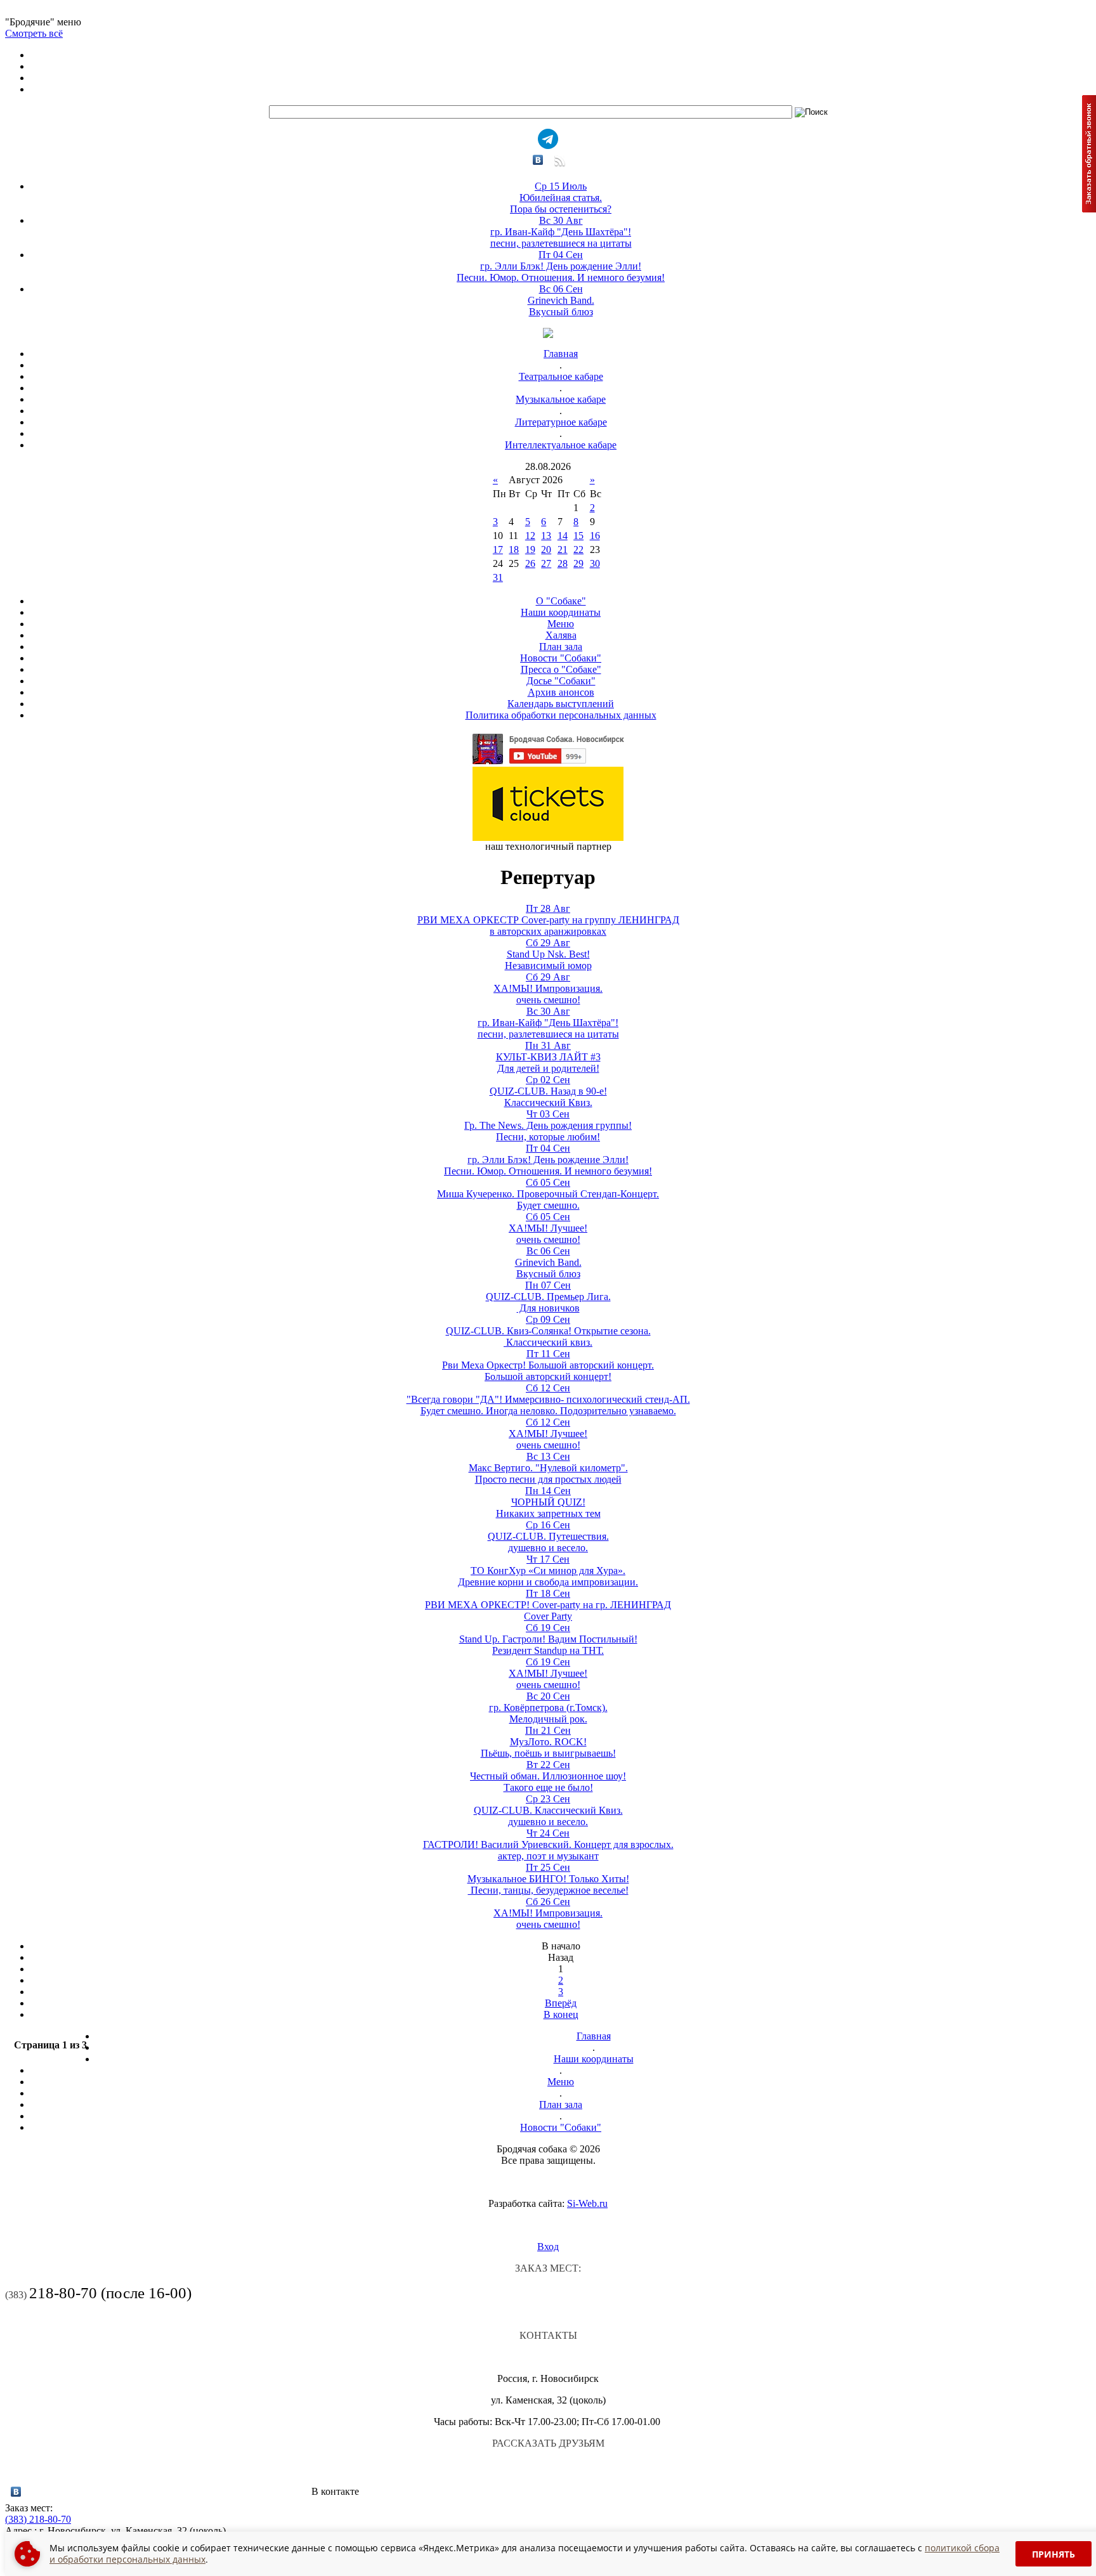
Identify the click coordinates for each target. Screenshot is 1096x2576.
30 (595, 563)
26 (530, 563)
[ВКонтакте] (538, 160)
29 (578, 563)
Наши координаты (561, 612)
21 (563, 550)
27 (546, 563)
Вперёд (561, 2003)
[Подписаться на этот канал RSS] (558, 165)
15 (578, 536)
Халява (561, 635)
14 (563, 536)
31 (498, 577)
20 (546, 550)
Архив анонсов (561, 692)
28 (563, 563)
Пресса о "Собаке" (561, 669)
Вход (548, 2247)
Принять (1054, 2554)
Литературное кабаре (561, 422)
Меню (561, 624)
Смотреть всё (34, 33)
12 (530, 536)
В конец (561, 2014)
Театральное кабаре (561, 376)
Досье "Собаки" (561, 681)
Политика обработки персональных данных (561, 715)
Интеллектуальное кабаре (561, 445)
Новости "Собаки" (561, 658)
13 (546, 536)
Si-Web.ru (587, 2203)
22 (578, 550)
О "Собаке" (561, 601)
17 (498, 550)
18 (514, 550)
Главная (561, 354)
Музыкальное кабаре (561, 399)
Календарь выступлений (561, 704)
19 (530, 550)
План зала (561, 647)
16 (595, 536)
